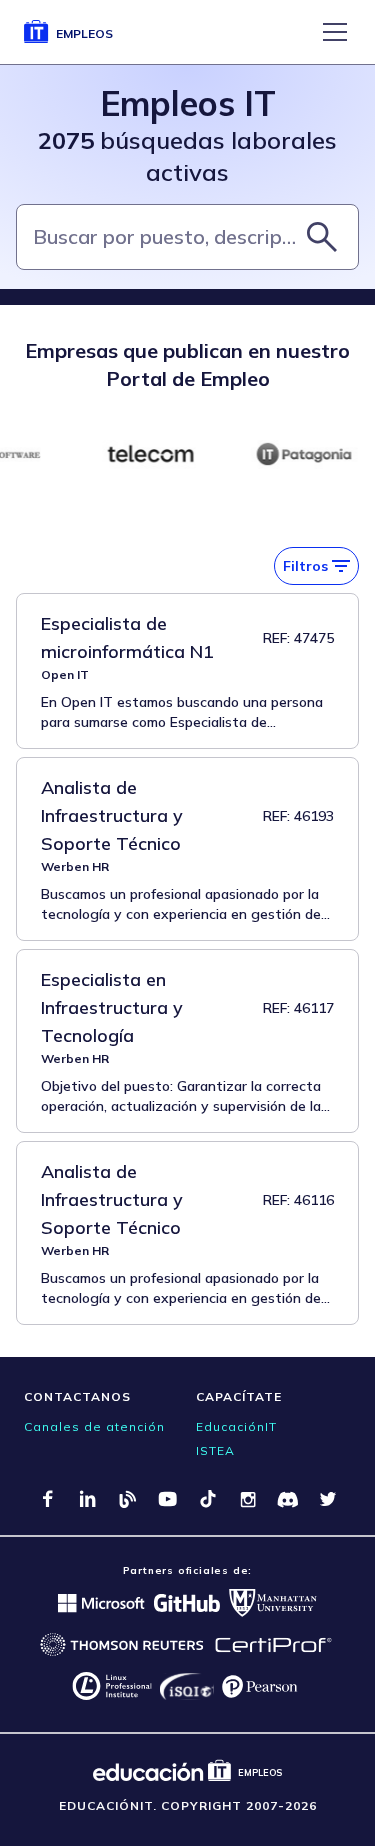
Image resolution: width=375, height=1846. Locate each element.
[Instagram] (248, 1499)
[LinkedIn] (88, 1499)
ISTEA (215, 1450)
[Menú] (335, 32)
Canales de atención (94, 1426)
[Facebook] (48, 1499)
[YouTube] (168, 1499)
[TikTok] (208, 1499)
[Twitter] (328, 1499)
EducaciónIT (236, 1426)
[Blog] (128, 1499)
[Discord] (288, 1499)
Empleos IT (188, 103)
